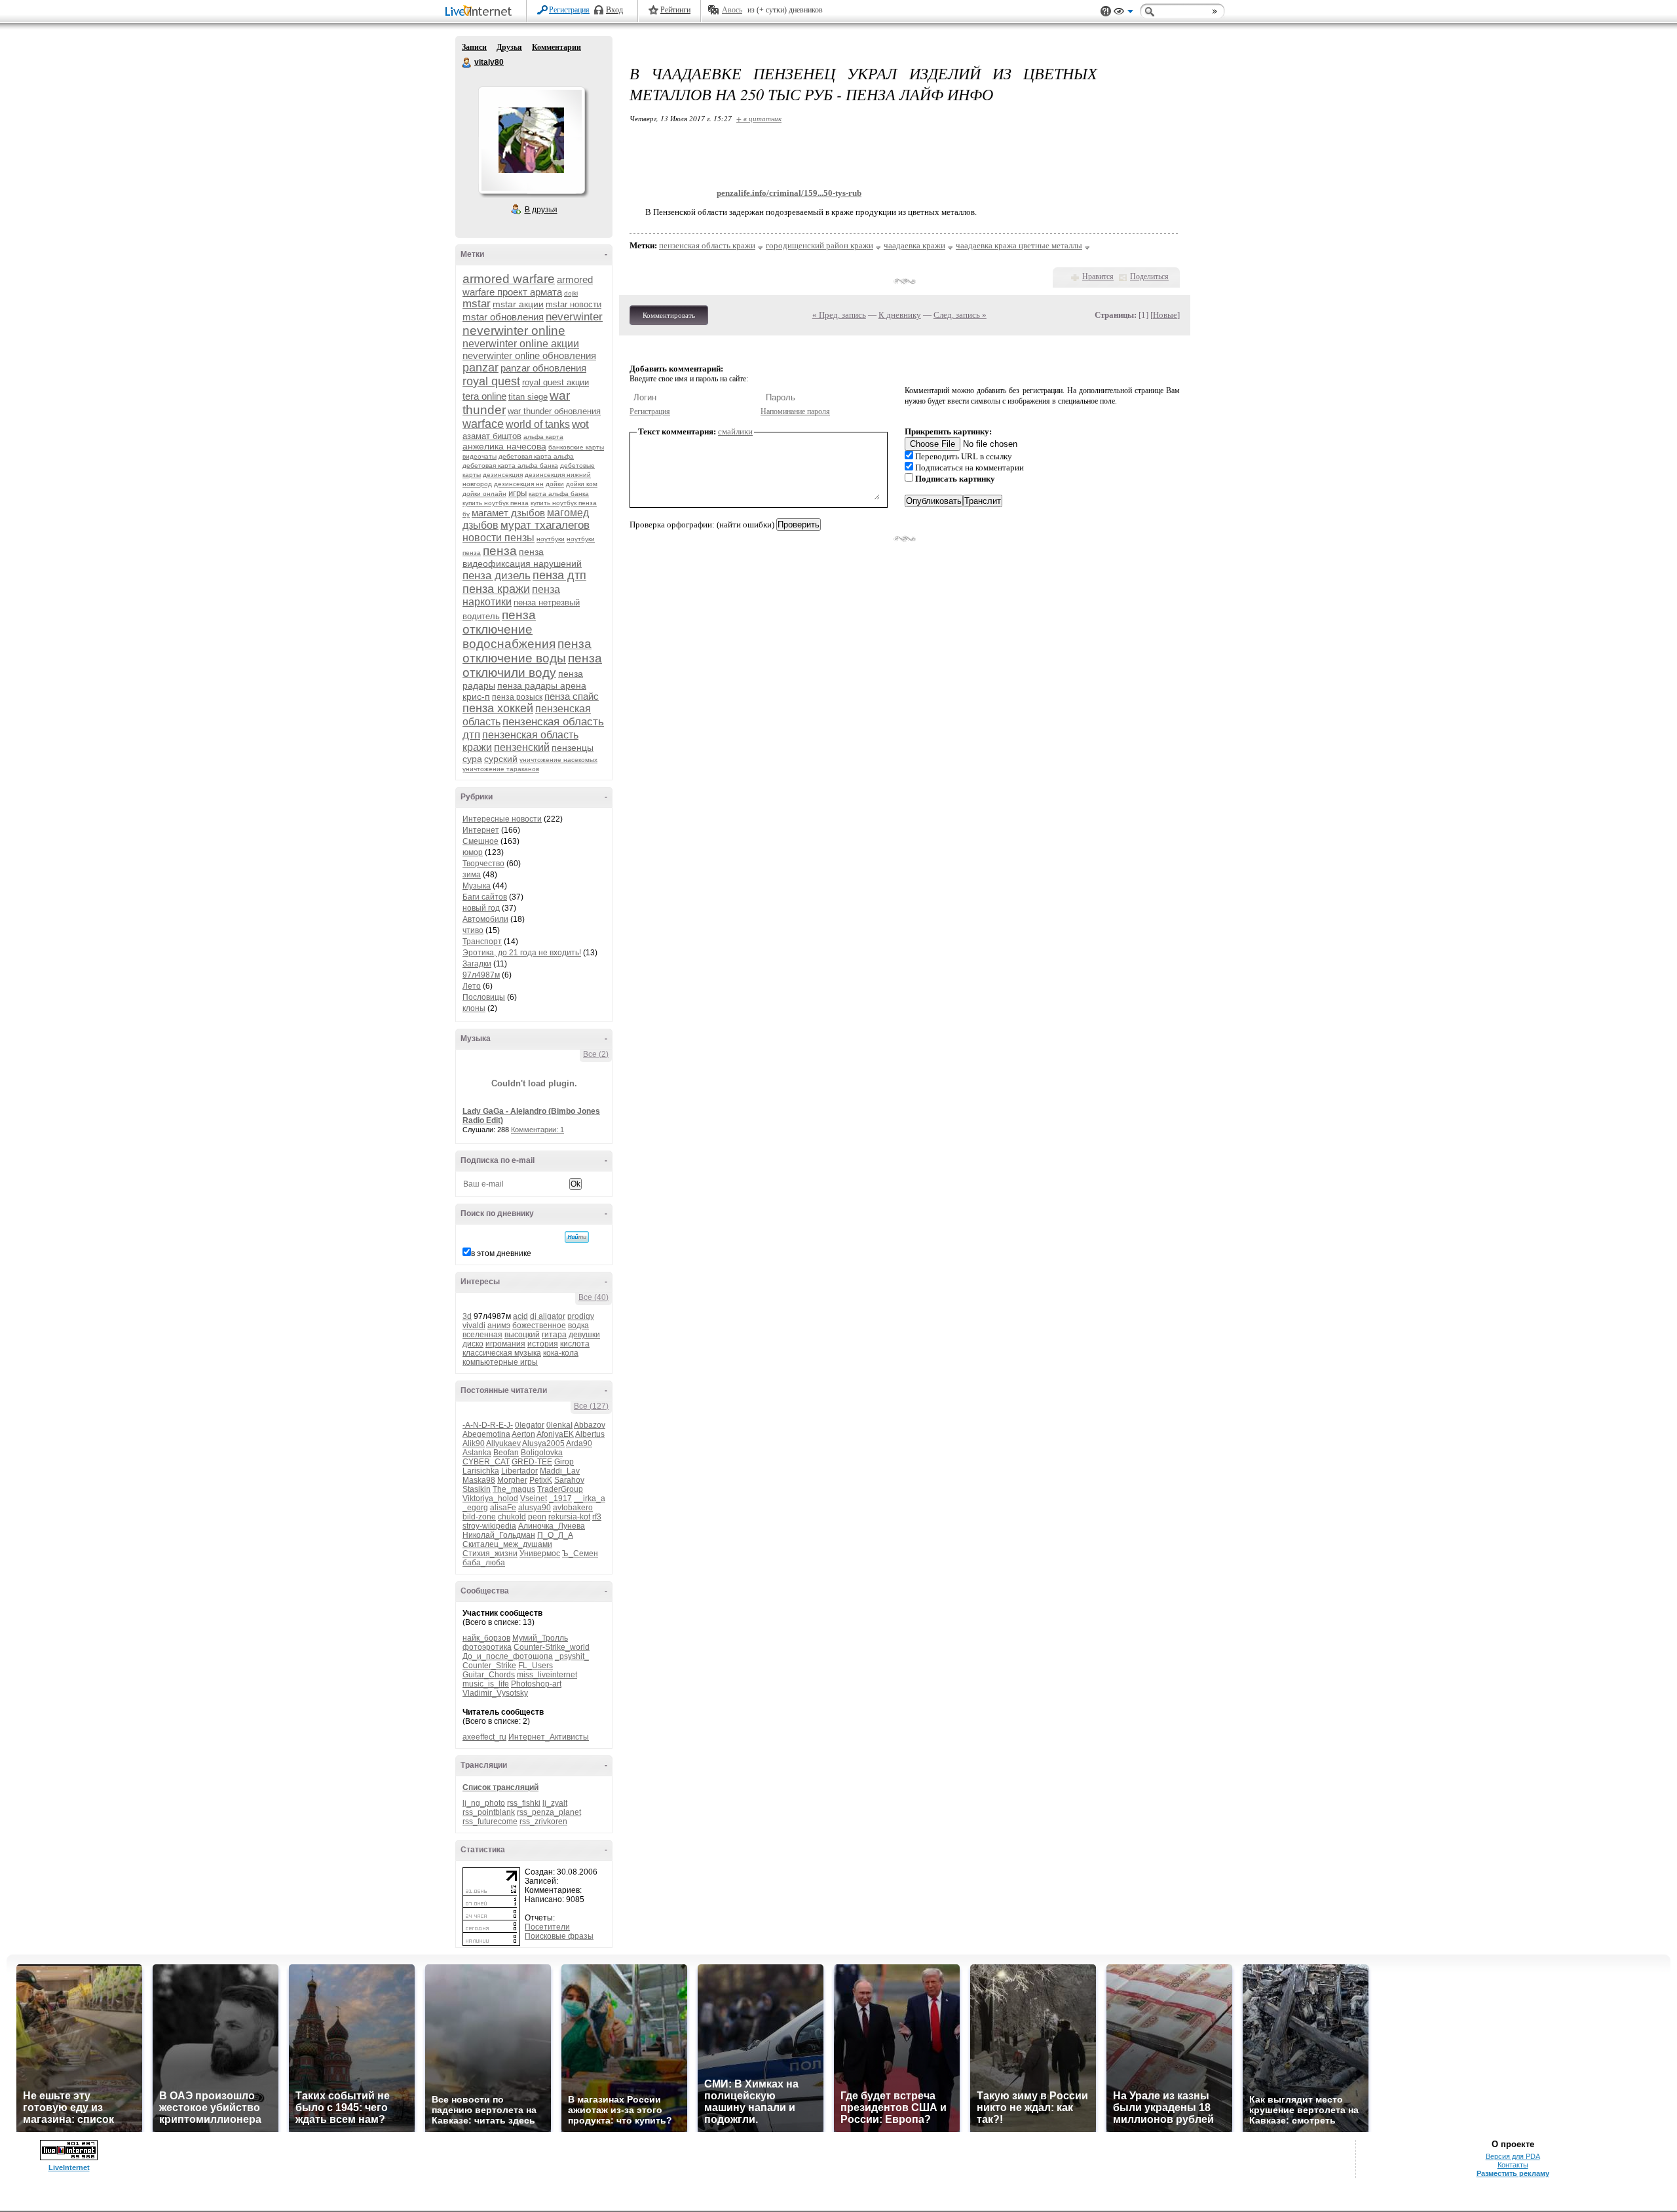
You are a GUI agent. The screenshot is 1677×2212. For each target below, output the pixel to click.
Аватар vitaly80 (531, 140)
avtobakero (573, 1508)
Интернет (481, 830)
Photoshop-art (536, 1684)
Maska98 (479, 1480)
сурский (501, 759)
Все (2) (596, 1054)
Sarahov (569, 1480)
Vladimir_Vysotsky (495, 1693)
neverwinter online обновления (529, 355)
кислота (575, 1344)
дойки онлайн (484, 494)
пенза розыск (517, 697)
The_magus (514, 1489)
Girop (564, 1462)
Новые (1165, 315)
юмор (473, 852)
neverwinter (574, 317)
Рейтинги (675, 10)
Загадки (477, 964)
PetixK (541, 1480)
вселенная (482, 1335)
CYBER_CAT (486, 1462)
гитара (554, 1335)
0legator (530, 1425)
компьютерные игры (500, 1362)
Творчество (483, 864)
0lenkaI (559, 1425)
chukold (512, 1517)
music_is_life (486, 1684)
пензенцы (573, 748)
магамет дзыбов (508, 513)
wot (580, 424)
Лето (472, 986)
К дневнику (900, 315)
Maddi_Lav (560, 1471)
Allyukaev (503, 1443)
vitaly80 (467, 63)
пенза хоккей (498, 708)
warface (483, 424)
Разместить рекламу (1513, 2173)
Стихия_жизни (490, 1554)
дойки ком (582, 484)
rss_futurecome (490, 1821)
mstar (477, 304)
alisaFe (503, 1508)
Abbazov (590, 1425)
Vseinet (534, 1498)
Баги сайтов (485, 897)
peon (537, 1517)
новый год (481, 908)
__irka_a (590, 1498)
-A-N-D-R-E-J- (488, 1425)
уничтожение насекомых (558, 760)
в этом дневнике (501, 1253)
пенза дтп (559, 575)
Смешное (480, 841)
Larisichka (481, 1471)
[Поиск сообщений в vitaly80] (577, 1237)
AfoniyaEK (555, 1434)
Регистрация (569, 10)
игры (518, 493)
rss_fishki (524, 1803)
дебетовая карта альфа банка (510, 466)
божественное (539, 1325)
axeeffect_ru (484, 1737)
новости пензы (499, 538)
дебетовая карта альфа (536, 456)
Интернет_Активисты (549, 1737)
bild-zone (479, 1517)
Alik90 (474, 1443)
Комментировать (669, 315)
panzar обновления (543, 368)
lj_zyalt (555, 1803)
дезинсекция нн (519, 484)
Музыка (477, 886)
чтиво (473, 930)
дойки (555, 484)
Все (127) (591, 1406)
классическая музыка (502, 1353)
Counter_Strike (489, 1666)
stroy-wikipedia (489, 1526)
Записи (474, 47)
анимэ (499, 1325)
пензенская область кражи (707, 245)
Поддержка (1106, 11)
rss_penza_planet (549, 1812)
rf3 (597, 1517)
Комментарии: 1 (537, 1130)
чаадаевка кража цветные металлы (1019, 245)
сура (472, 759)
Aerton (523, 1434)
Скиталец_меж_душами (507, 1544)
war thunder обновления (554, 411)
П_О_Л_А (555, 1535)
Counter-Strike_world (552, 1647)
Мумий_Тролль (540, 1638)
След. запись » (960, 315)
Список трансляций (500, 1787)
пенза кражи (496, 589)
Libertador (519, 1471)
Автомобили (485, 919)
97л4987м (481, 975)
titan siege (528, 397)
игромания (505, 1344)
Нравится (1098, 276)
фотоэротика (487, 1647)
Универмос (540, 1554)
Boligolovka (542, 1453)
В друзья (541, 210)
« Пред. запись (839, 315)
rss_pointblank (489, 1812)
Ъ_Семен (580, 1554)
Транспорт (482, 942)
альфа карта (543, 437)
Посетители (547, 1927)
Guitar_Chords (489, 1675)
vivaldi (474, 1325)
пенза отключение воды (527, 651)
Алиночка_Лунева (552, 1526)
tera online (484, 396)
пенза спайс (572, 696)
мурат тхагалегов (545, 525)
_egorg (475, 1508)
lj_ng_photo (484, 1803)
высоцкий (522, 1335)
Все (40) (594, 1297)
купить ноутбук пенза (496, 503)
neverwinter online (514, 331)
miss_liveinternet (547, 1675)
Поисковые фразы (559, 1936)
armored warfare (509, 279)
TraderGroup (560, 1489)
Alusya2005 (543, 1443)
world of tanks (538, 424)
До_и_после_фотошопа (508, 1656)
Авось (732, 10)
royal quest (491, 381)
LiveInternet (481, 12)
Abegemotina (486, 1434)
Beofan (506, 1453)
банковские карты (576, 447)
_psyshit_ (572, 1656)
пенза (500, 551)
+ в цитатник (759, 118)
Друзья (509, 47)
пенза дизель (497, 576)
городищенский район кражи (820, 245)
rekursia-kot (569, 1517)
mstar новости (574, 304)
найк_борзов (486, 1638)
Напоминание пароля (795, 411)
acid (520, 1316)
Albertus (590, 1434)
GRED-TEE (532, 1462)
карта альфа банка (559, 494)
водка (578, 1325)
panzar (480, 368)
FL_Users (536, 1666)
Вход (614, 10)
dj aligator (548, 1316)
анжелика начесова (504, 446)
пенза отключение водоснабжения (509, 629)
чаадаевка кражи (914, 245)
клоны (474, 1008)
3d (467, 1316)
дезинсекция (503, 475)
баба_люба (484, 1563)
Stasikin (477, 1489)
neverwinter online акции (521, 344)
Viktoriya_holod (490, 1498)
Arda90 (579, 1443)
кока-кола (561, 1353)
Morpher (512, 1480)
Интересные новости (502, 819)
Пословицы (484, 997)
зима (472, 875)
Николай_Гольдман (499, 1535)
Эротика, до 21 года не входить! (522, 953)
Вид (1123, 13)
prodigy (581, 1316)
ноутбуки (551, 539)
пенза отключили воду (532, 665)
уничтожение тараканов (501, 769)
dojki (571, 293)
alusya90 (535, 1508)
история (543, 1344)
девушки (584, 1335)
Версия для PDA (1513, 2156)
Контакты (1513, 2165)
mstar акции (518, 304)
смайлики (735, 431)
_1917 (560, 1498)
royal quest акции (556, 382)
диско (473, 1344)
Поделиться (1149, 276)
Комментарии (556, 47)
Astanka (477, 1453)
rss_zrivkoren (543, 1821)
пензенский (522, 747)
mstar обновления (503, 317)
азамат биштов (492, 436)
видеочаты (480, 456)
